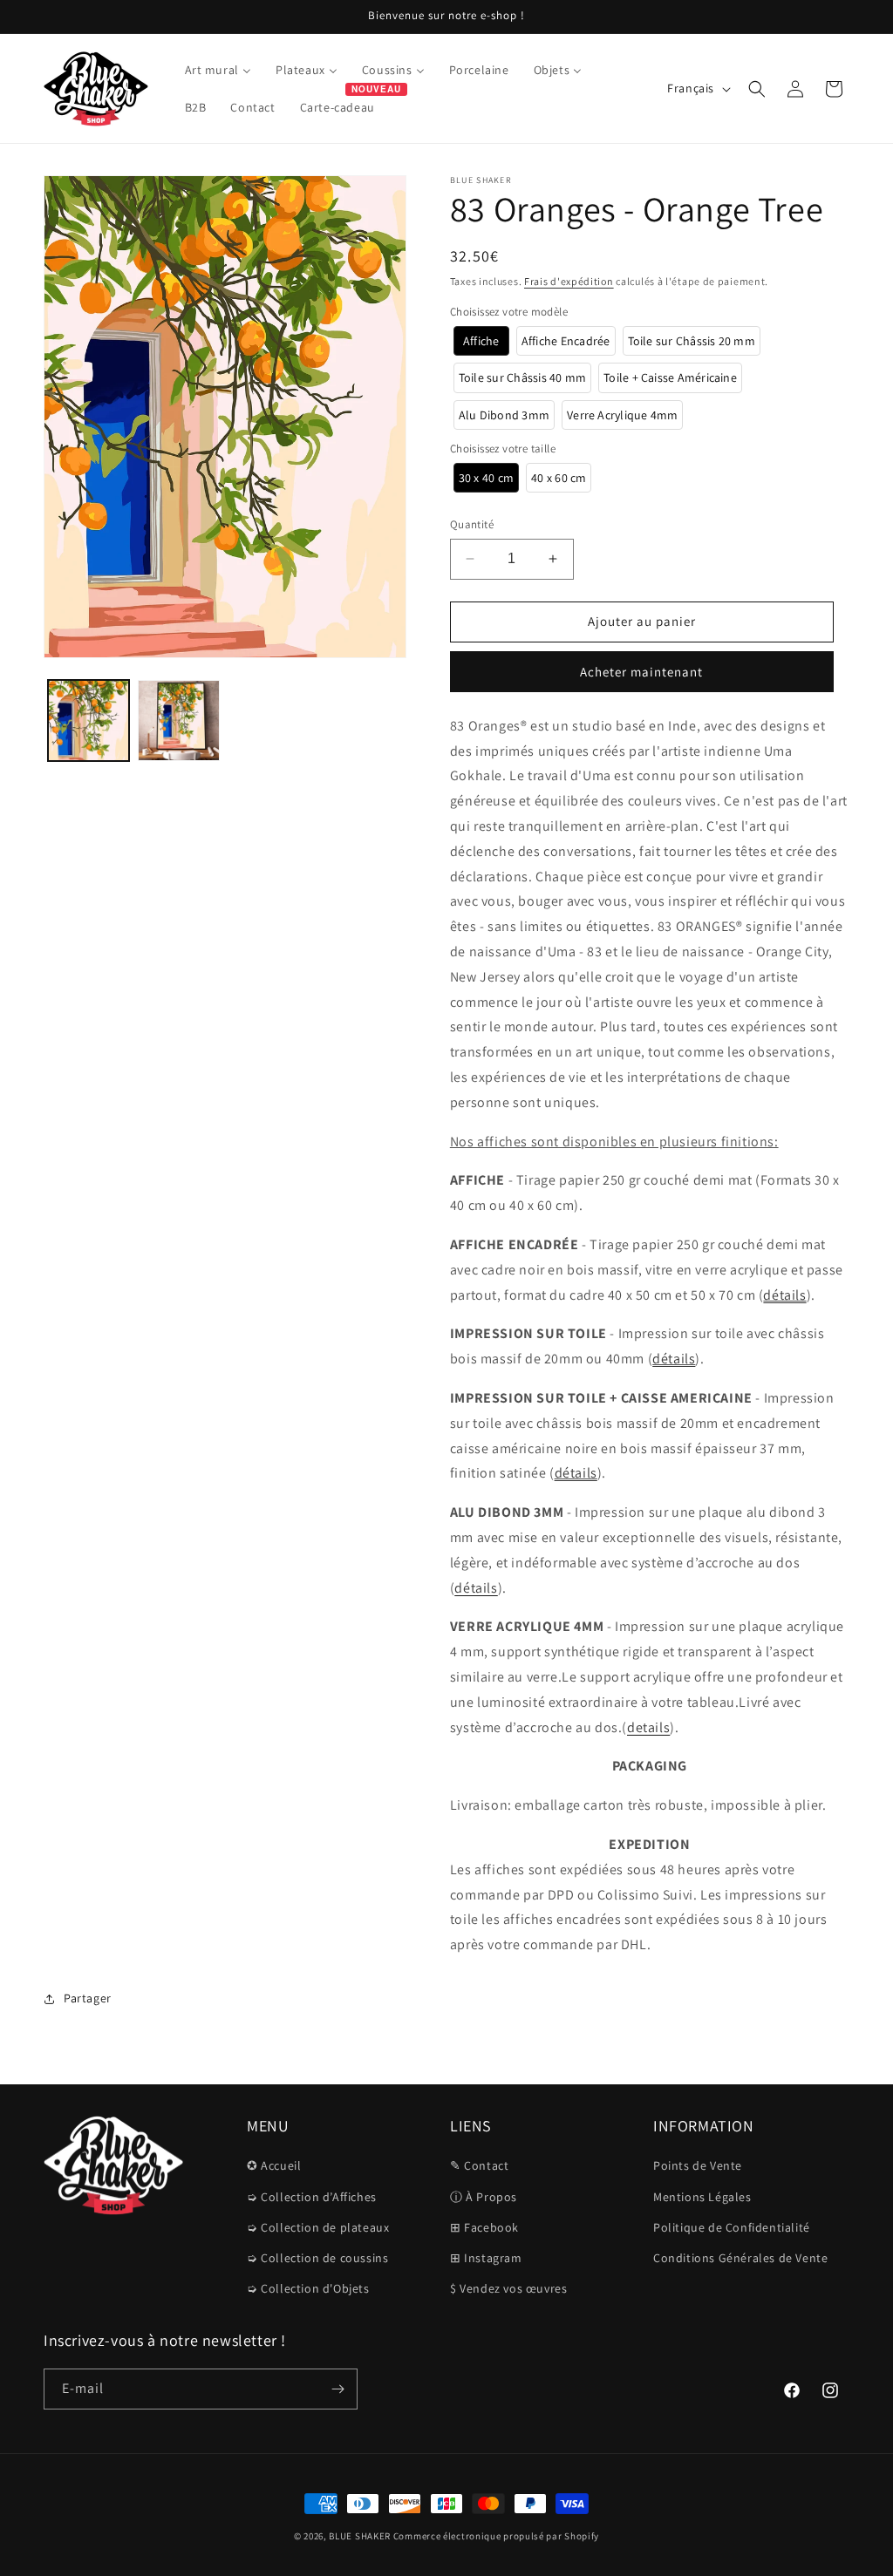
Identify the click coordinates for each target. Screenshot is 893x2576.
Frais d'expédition (569, 281)
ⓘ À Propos (484, 2197)
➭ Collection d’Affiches (312, 2197)
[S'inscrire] (337, 2389)
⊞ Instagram (486, 2258)
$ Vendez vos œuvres (508, 2288)
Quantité (472, 524)
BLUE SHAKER (360, 2536)
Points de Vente (698, 2165)
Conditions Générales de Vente (740, 2258)
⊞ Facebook (484, 2227)
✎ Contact (479, 2165)
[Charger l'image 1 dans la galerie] (89, 720)
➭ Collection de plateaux (318, 2227)
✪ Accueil (274, 2165)
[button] (757, 89)
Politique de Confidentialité (732, 2227)
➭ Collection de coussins (317, 2258)
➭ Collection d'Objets (308, 2288)
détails (784, 1295)
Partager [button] (88, 1998)
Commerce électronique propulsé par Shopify (496, 2536)
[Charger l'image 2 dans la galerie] (178, 720)
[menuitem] (218, 70)
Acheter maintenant (641, 672)
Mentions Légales (702, 2197)
